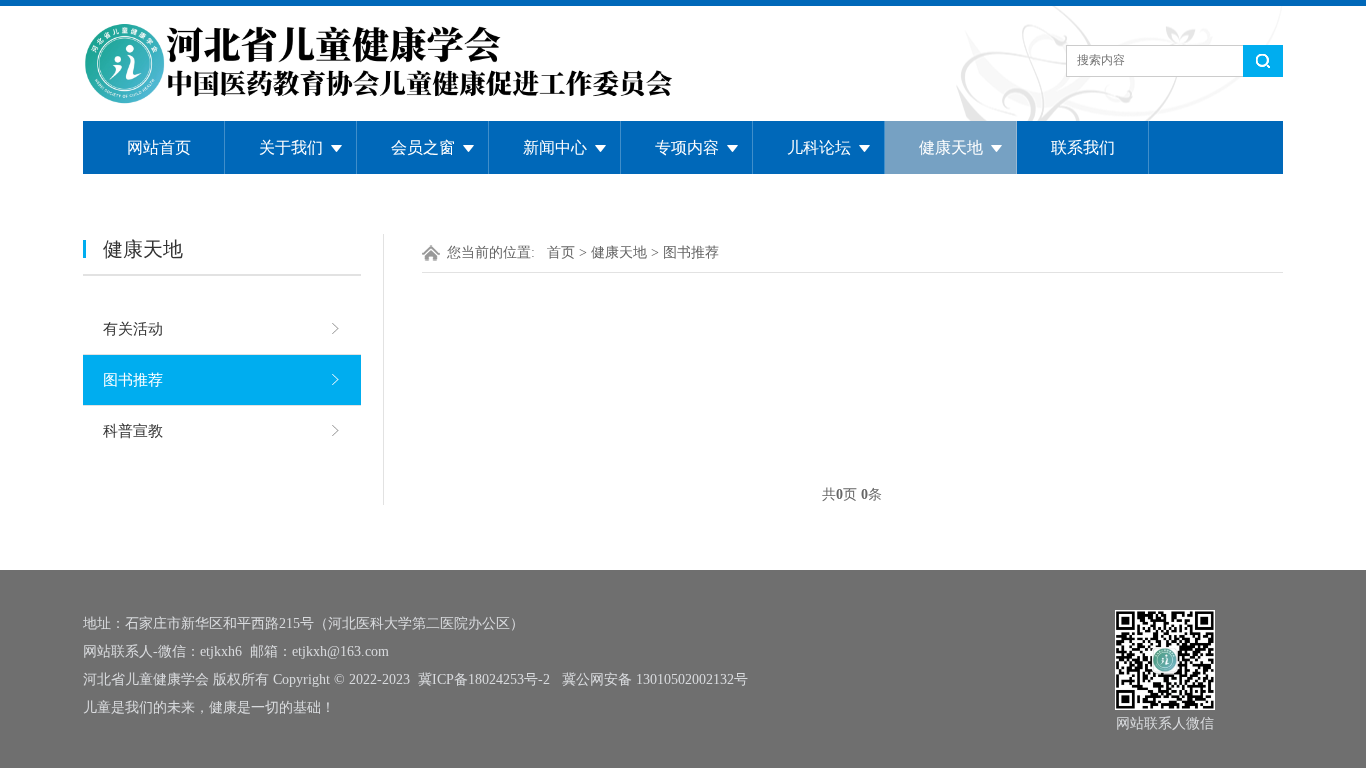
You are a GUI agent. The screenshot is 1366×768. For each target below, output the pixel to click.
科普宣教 (133, 431)
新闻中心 (555, 147)
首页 (561, 252)
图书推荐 (133, 380)
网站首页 (159, 147)
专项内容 (687, 147)
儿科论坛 (819, 147)
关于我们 (291, 147)
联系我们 (1083, 147)
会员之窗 (423, 147)
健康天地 (951, 147)
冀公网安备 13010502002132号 (655, 679)
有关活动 (133, 329)
